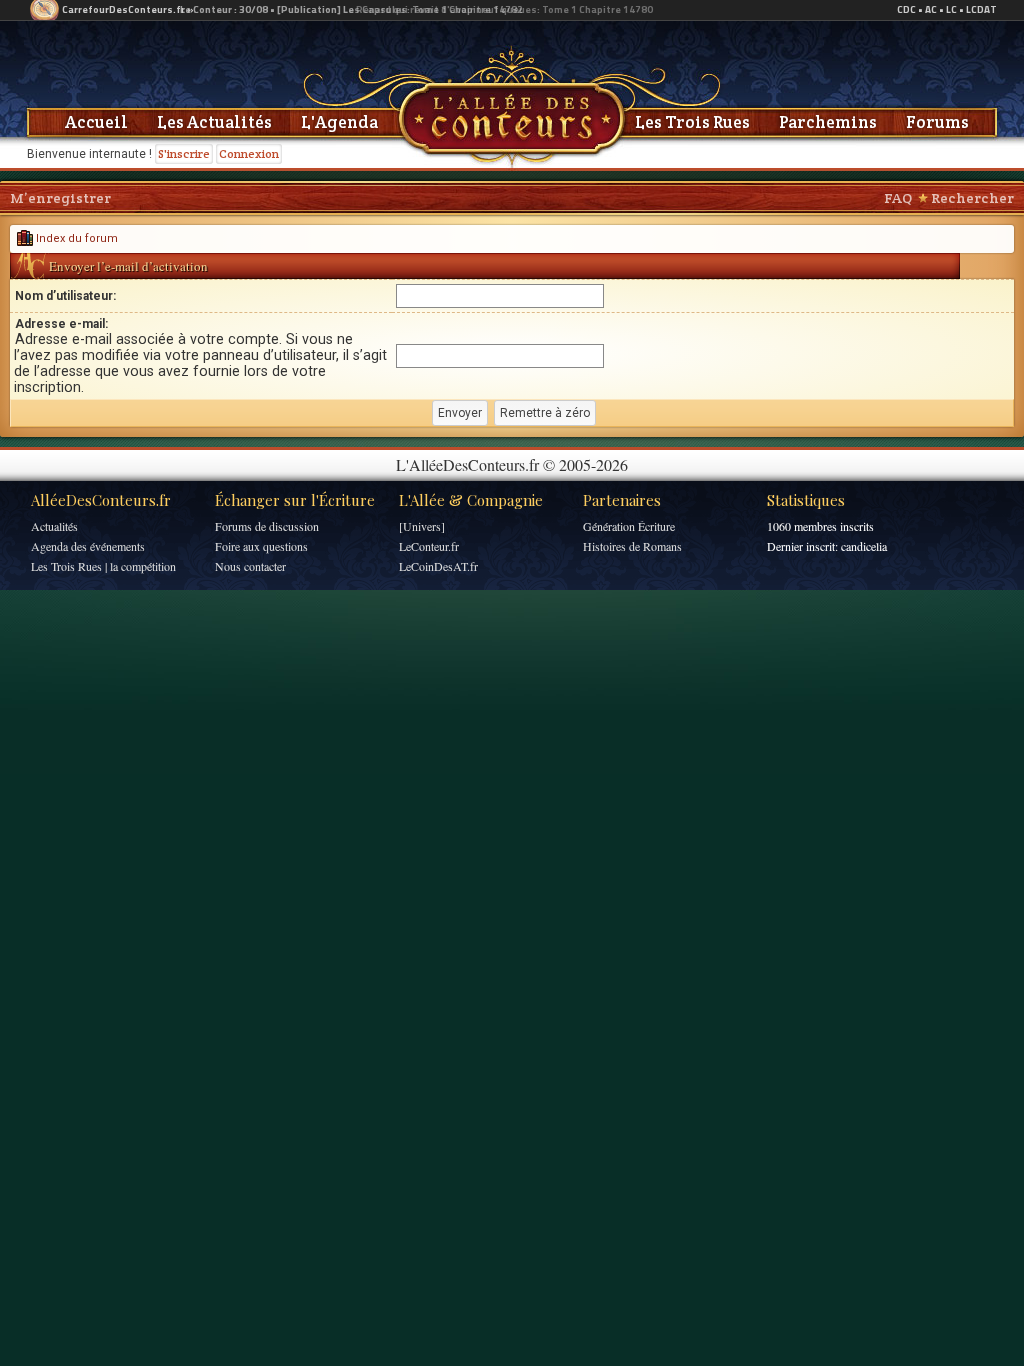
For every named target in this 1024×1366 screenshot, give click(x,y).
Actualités (54, 526)
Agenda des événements (88, 546)
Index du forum (75, 238)
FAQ (898, 198)
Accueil (96, 122)
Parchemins (828, 122)
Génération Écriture (629, 526)
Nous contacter (250, 566)
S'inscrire (184, 153)
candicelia (864, 546)
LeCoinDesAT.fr (438, 566)
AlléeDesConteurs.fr (101, 500)
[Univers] (422, 526)
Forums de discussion (267, 526)
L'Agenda (339, 122)
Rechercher (972, 198)
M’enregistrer (60, 198)
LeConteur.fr (429, 546)
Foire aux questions (261, 546)
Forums (937, 122)
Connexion (249, 153)
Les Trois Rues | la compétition (103, 566)
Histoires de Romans (632, 546)
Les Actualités (214, 122)
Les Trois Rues (692, 122)
